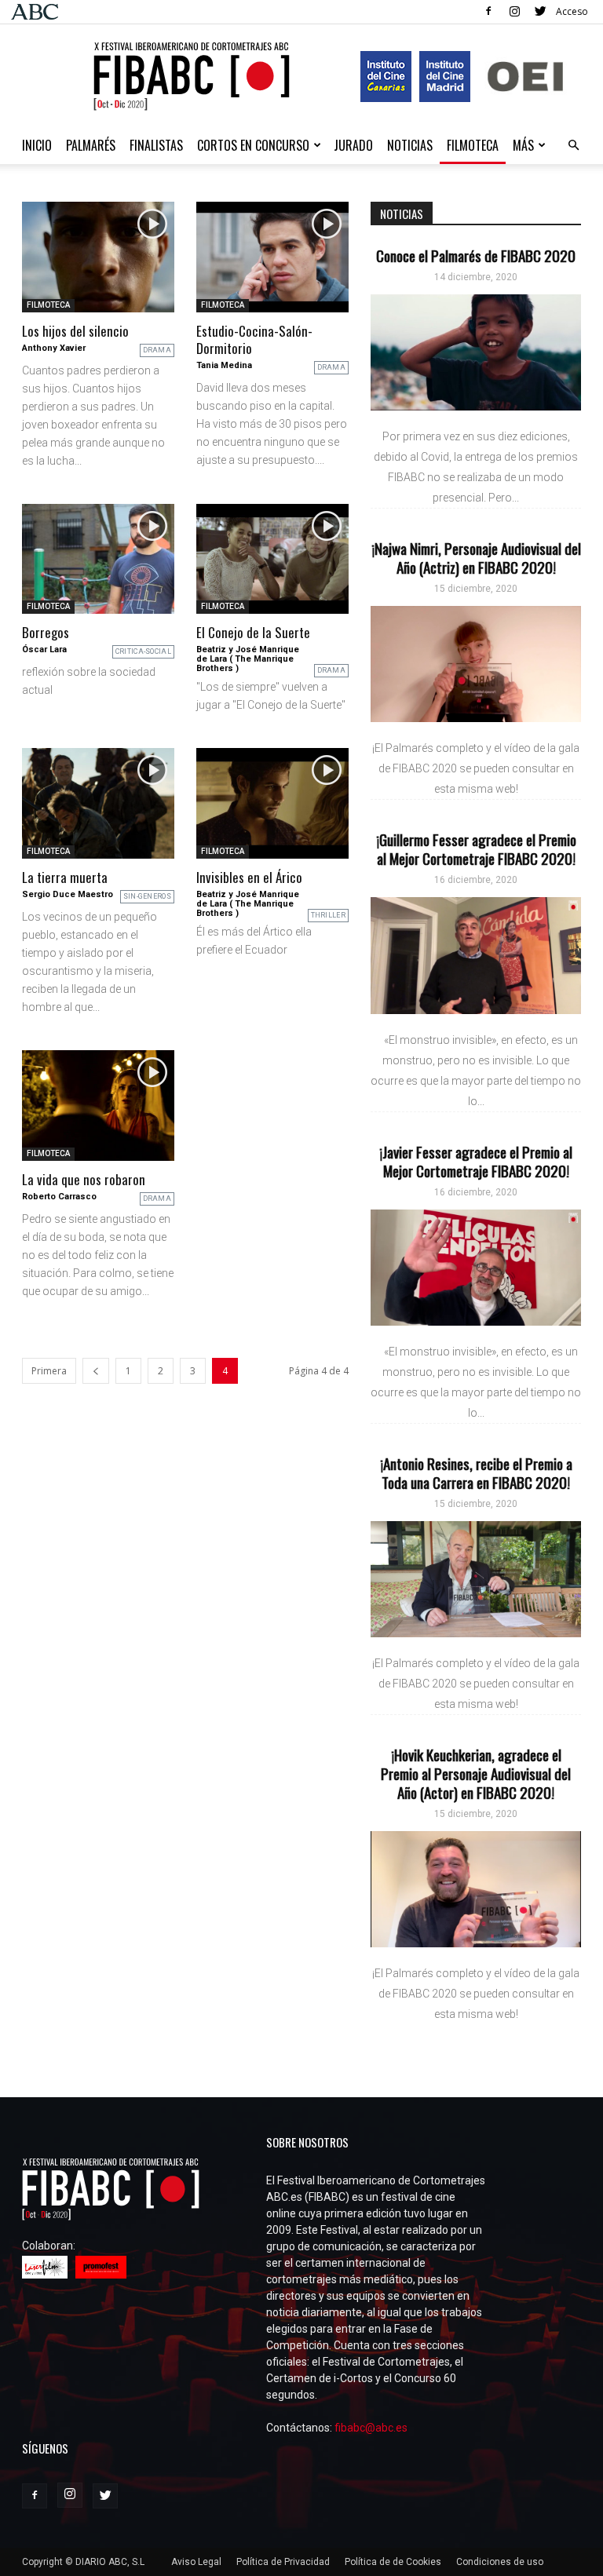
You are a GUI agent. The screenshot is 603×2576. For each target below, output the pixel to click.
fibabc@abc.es (371, 2428)
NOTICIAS (410, 145)
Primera (49, 1371)
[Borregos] (98, 559)
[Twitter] (540, 11)
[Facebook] (488, 11)
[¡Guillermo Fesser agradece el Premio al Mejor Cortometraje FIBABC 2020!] (476, 955)
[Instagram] (514, 11)
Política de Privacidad (283, 2562)
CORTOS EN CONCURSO (253, 145)
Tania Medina (224, 365)
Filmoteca (473, 145)
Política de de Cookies (393, 2562)
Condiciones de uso (500, 2562)
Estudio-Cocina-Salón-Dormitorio (254, 339)
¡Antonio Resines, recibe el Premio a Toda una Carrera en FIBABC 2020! (476, 1472)
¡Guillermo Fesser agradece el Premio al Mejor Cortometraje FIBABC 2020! (476, 848)
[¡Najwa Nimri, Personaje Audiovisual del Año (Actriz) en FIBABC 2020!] (476, 664)
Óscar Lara (44, 649)
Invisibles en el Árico (249, 877)
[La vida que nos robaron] (98, 1106)
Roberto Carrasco (59, 1197)
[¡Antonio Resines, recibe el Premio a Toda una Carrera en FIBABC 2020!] (476, 1579)
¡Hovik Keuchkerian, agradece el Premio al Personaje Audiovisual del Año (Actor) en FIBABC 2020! (476, 1773)
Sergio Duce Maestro (68, 894)
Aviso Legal (196, 2562)
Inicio (37, 145)
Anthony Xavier (54, 348)
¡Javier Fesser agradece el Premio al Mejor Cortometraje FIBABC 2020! (476, 1161)
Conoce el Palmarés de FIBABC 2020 (476, 255)
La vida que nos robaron (84, 1179)
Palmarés (91, 145)
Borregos (46, 632)
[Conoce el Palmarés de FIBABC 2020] (476, 352)
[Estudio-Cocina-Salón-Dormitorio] (272, 257)
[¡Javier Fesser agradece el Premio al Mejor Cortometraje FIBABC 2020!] (476, 1268)
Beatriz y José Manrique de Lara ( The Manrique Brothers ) (248, 659)
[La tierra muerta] (98, 803)
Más (523, 145)
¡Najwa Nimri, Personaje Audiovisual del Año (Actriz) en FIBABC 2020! (476, 557)
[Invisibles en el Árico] (272, 803)
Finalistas (156, 145)
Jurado (353, 145)
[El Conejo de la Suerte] (272, 559)
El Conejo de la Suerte (253, 632)
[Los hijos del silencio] (98, 257)
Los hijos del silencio (75, 331)
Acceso (572, 11)
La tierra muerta (65, 877)
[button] (573, 146)
